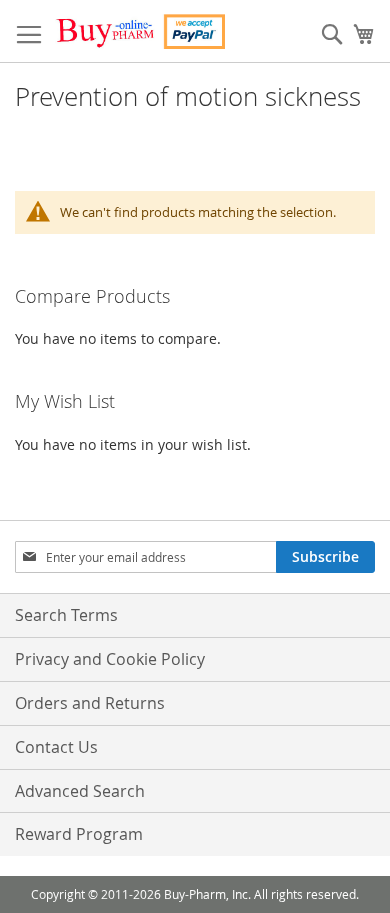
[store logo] (140, 31)
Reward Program (79, 834)
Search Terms (66, 615)
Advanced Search (80, 791)
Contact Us (56, 747)
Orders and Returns (90, 703)
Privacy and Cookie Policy (110, 659)
